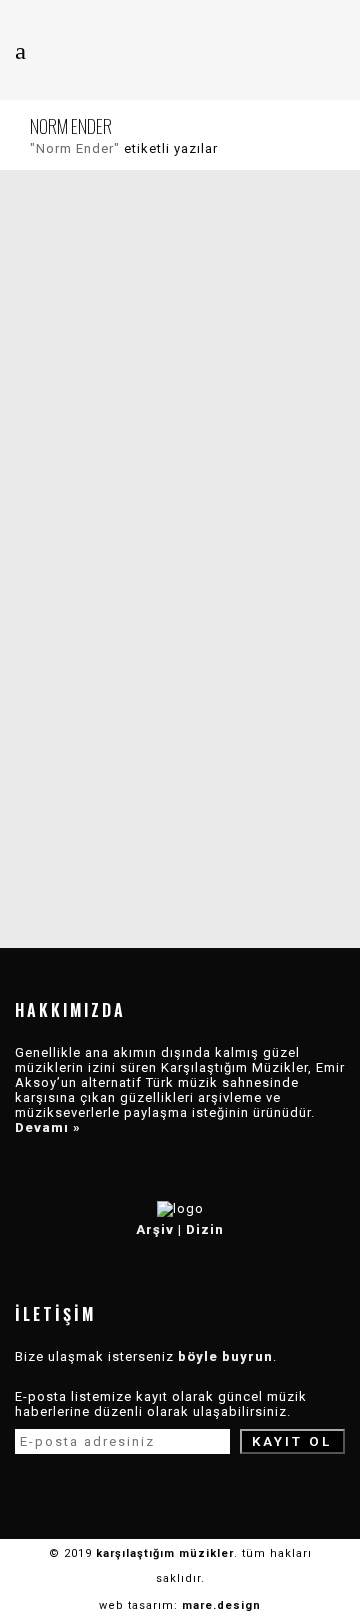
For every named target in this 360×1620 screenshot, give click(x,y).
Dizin (205, 1229)
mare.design (221, 1605)
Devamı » (48, 1127)
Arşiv (155, 1229)
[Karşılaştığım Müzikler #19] (180, 698)
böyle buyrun (225, 1356)
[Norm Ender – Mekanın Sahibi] (180, 398)
